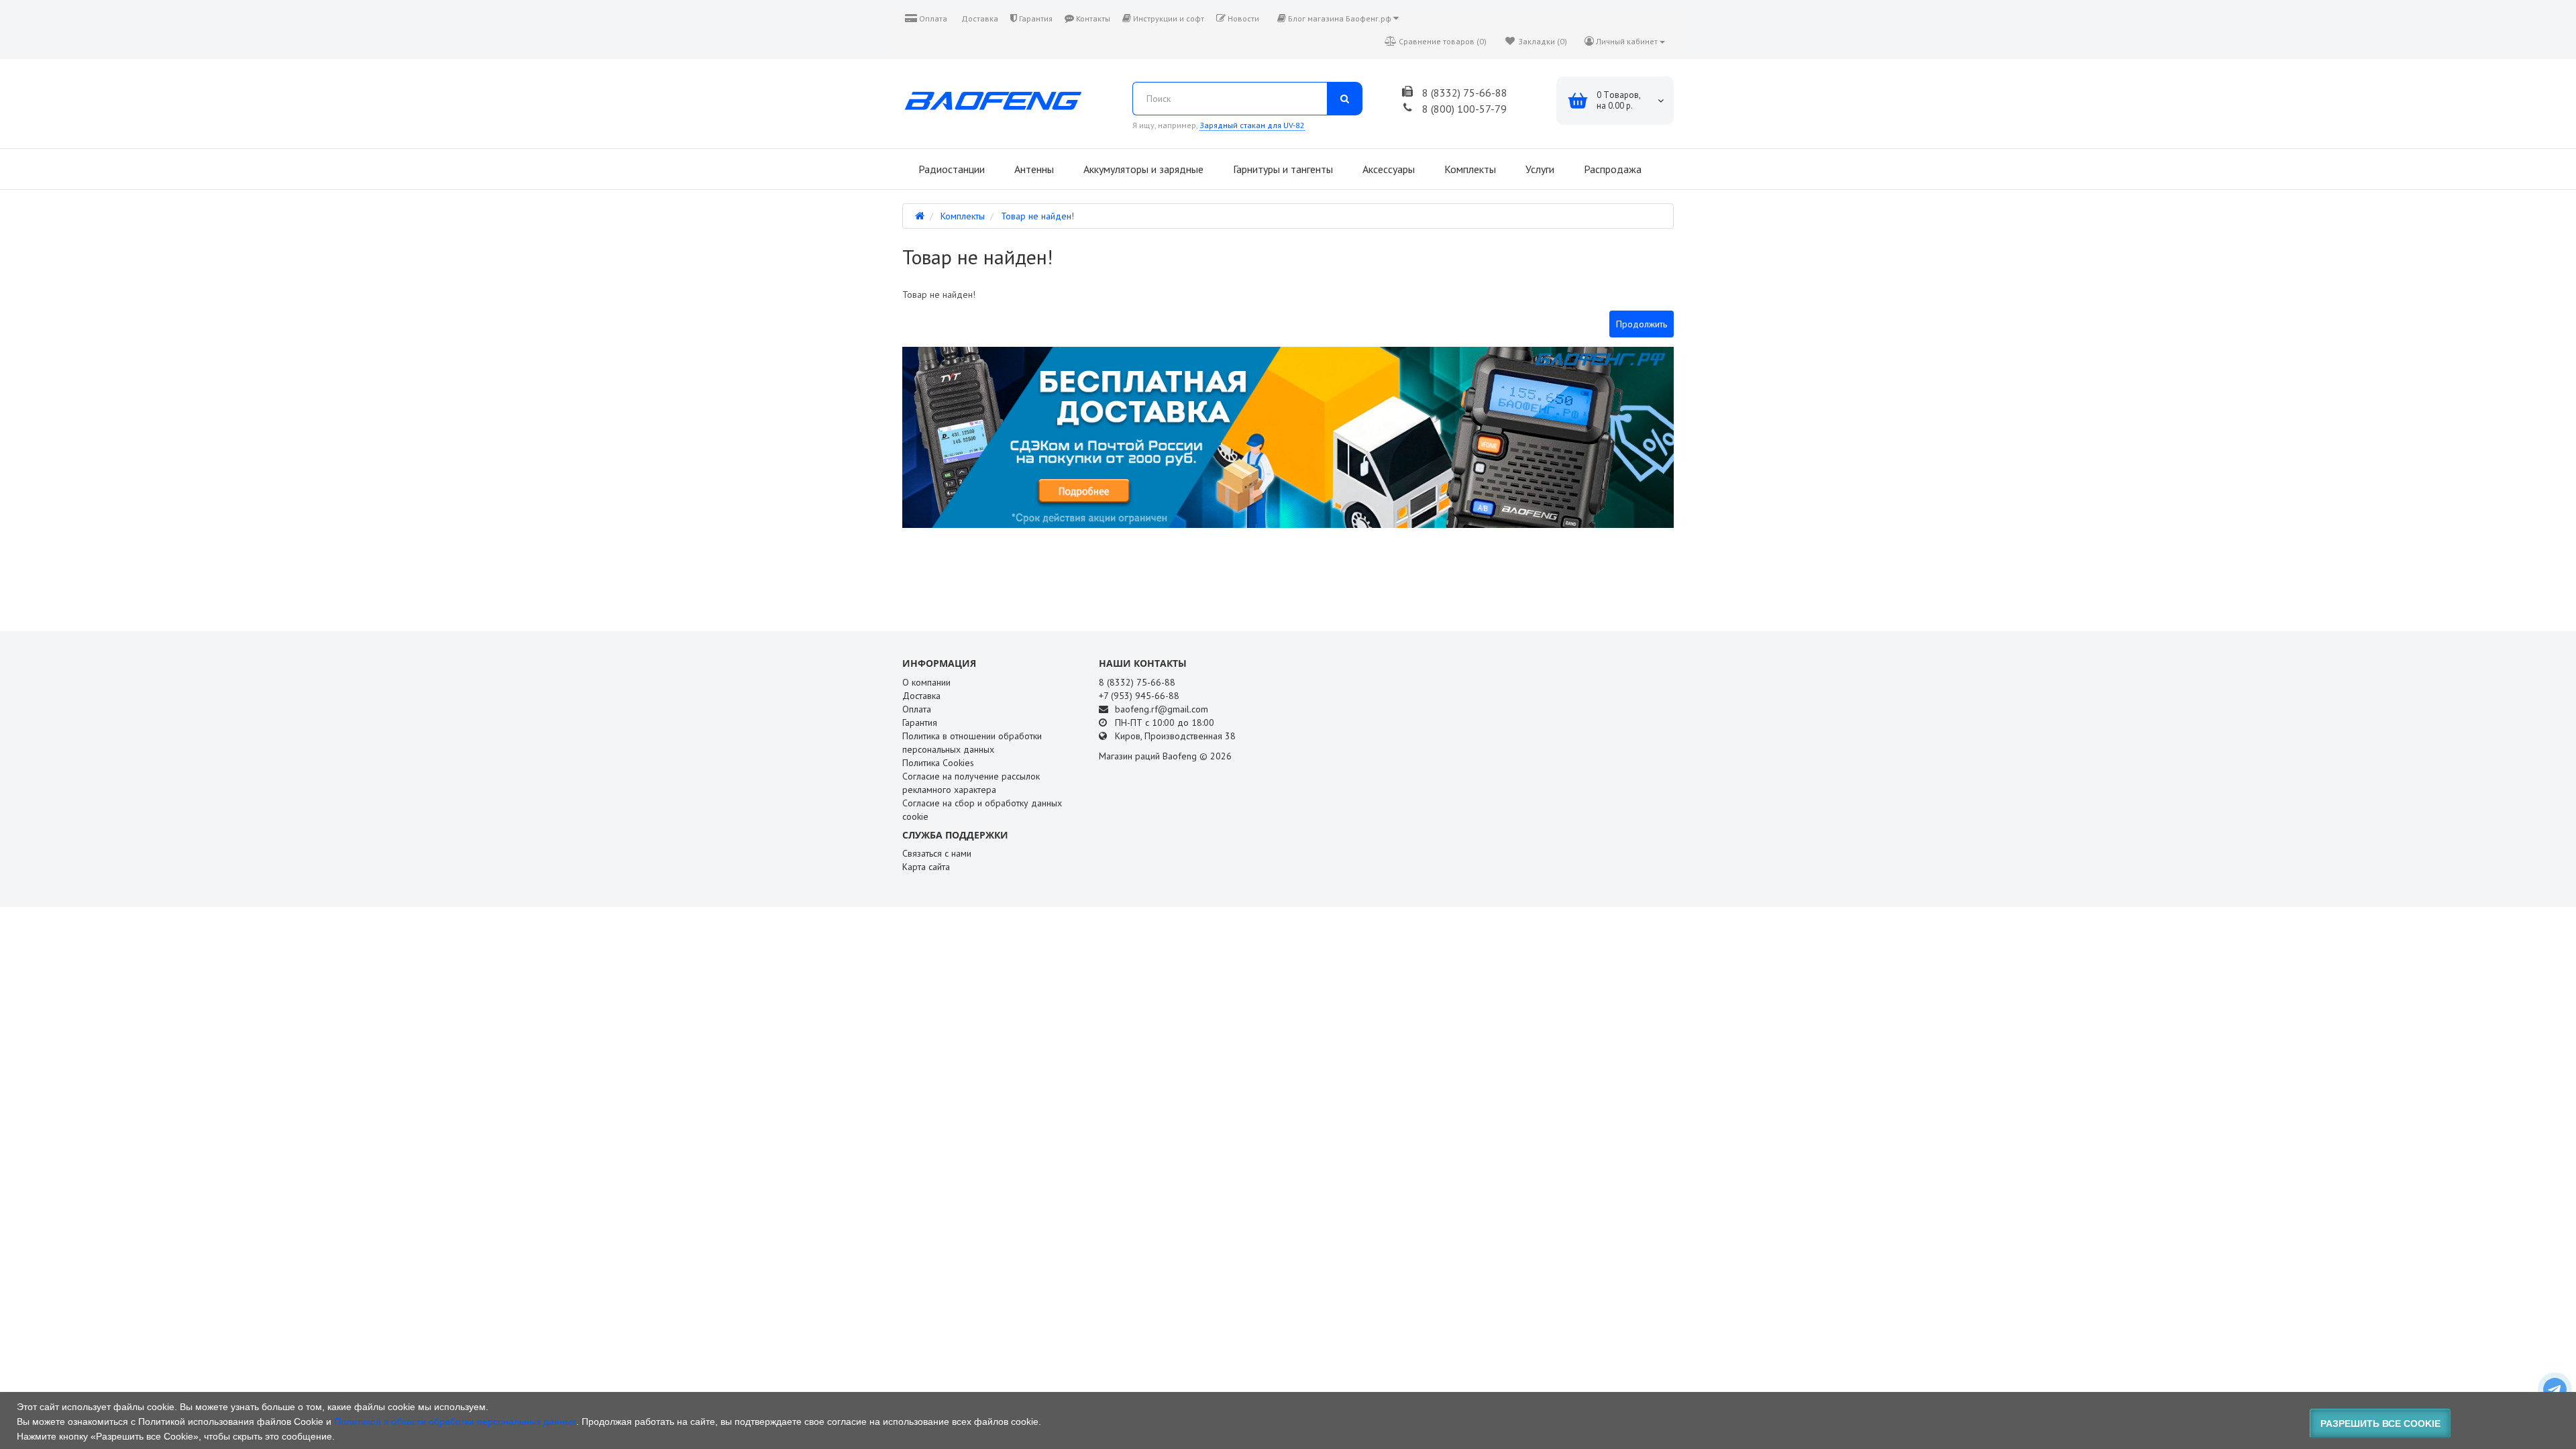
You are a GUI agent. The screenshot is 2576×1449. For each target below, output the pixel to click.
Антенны (1033, 169)
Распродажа (1611, 169)
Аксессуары (1387, 169)
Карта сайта (926, 867)
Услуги (1539, 169)
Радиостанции (950, 169)
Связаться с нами (937, 853)
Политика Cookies (938, 763)
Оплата (932, 18)
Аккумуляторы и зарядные (1142, 169)
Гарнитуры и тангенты (1282, 169)
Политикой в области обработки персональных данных (455, 1421)
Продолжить (1642, 324)
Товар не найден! (1037, 216)
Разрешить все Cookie (2380, 1424)
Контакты (1092, 18)
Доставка (979, 18)
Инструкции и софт (1168, 18)
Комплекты (1469, 169)
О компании (926, 682)
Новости (1242, 18)
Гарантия (1035, 18)
